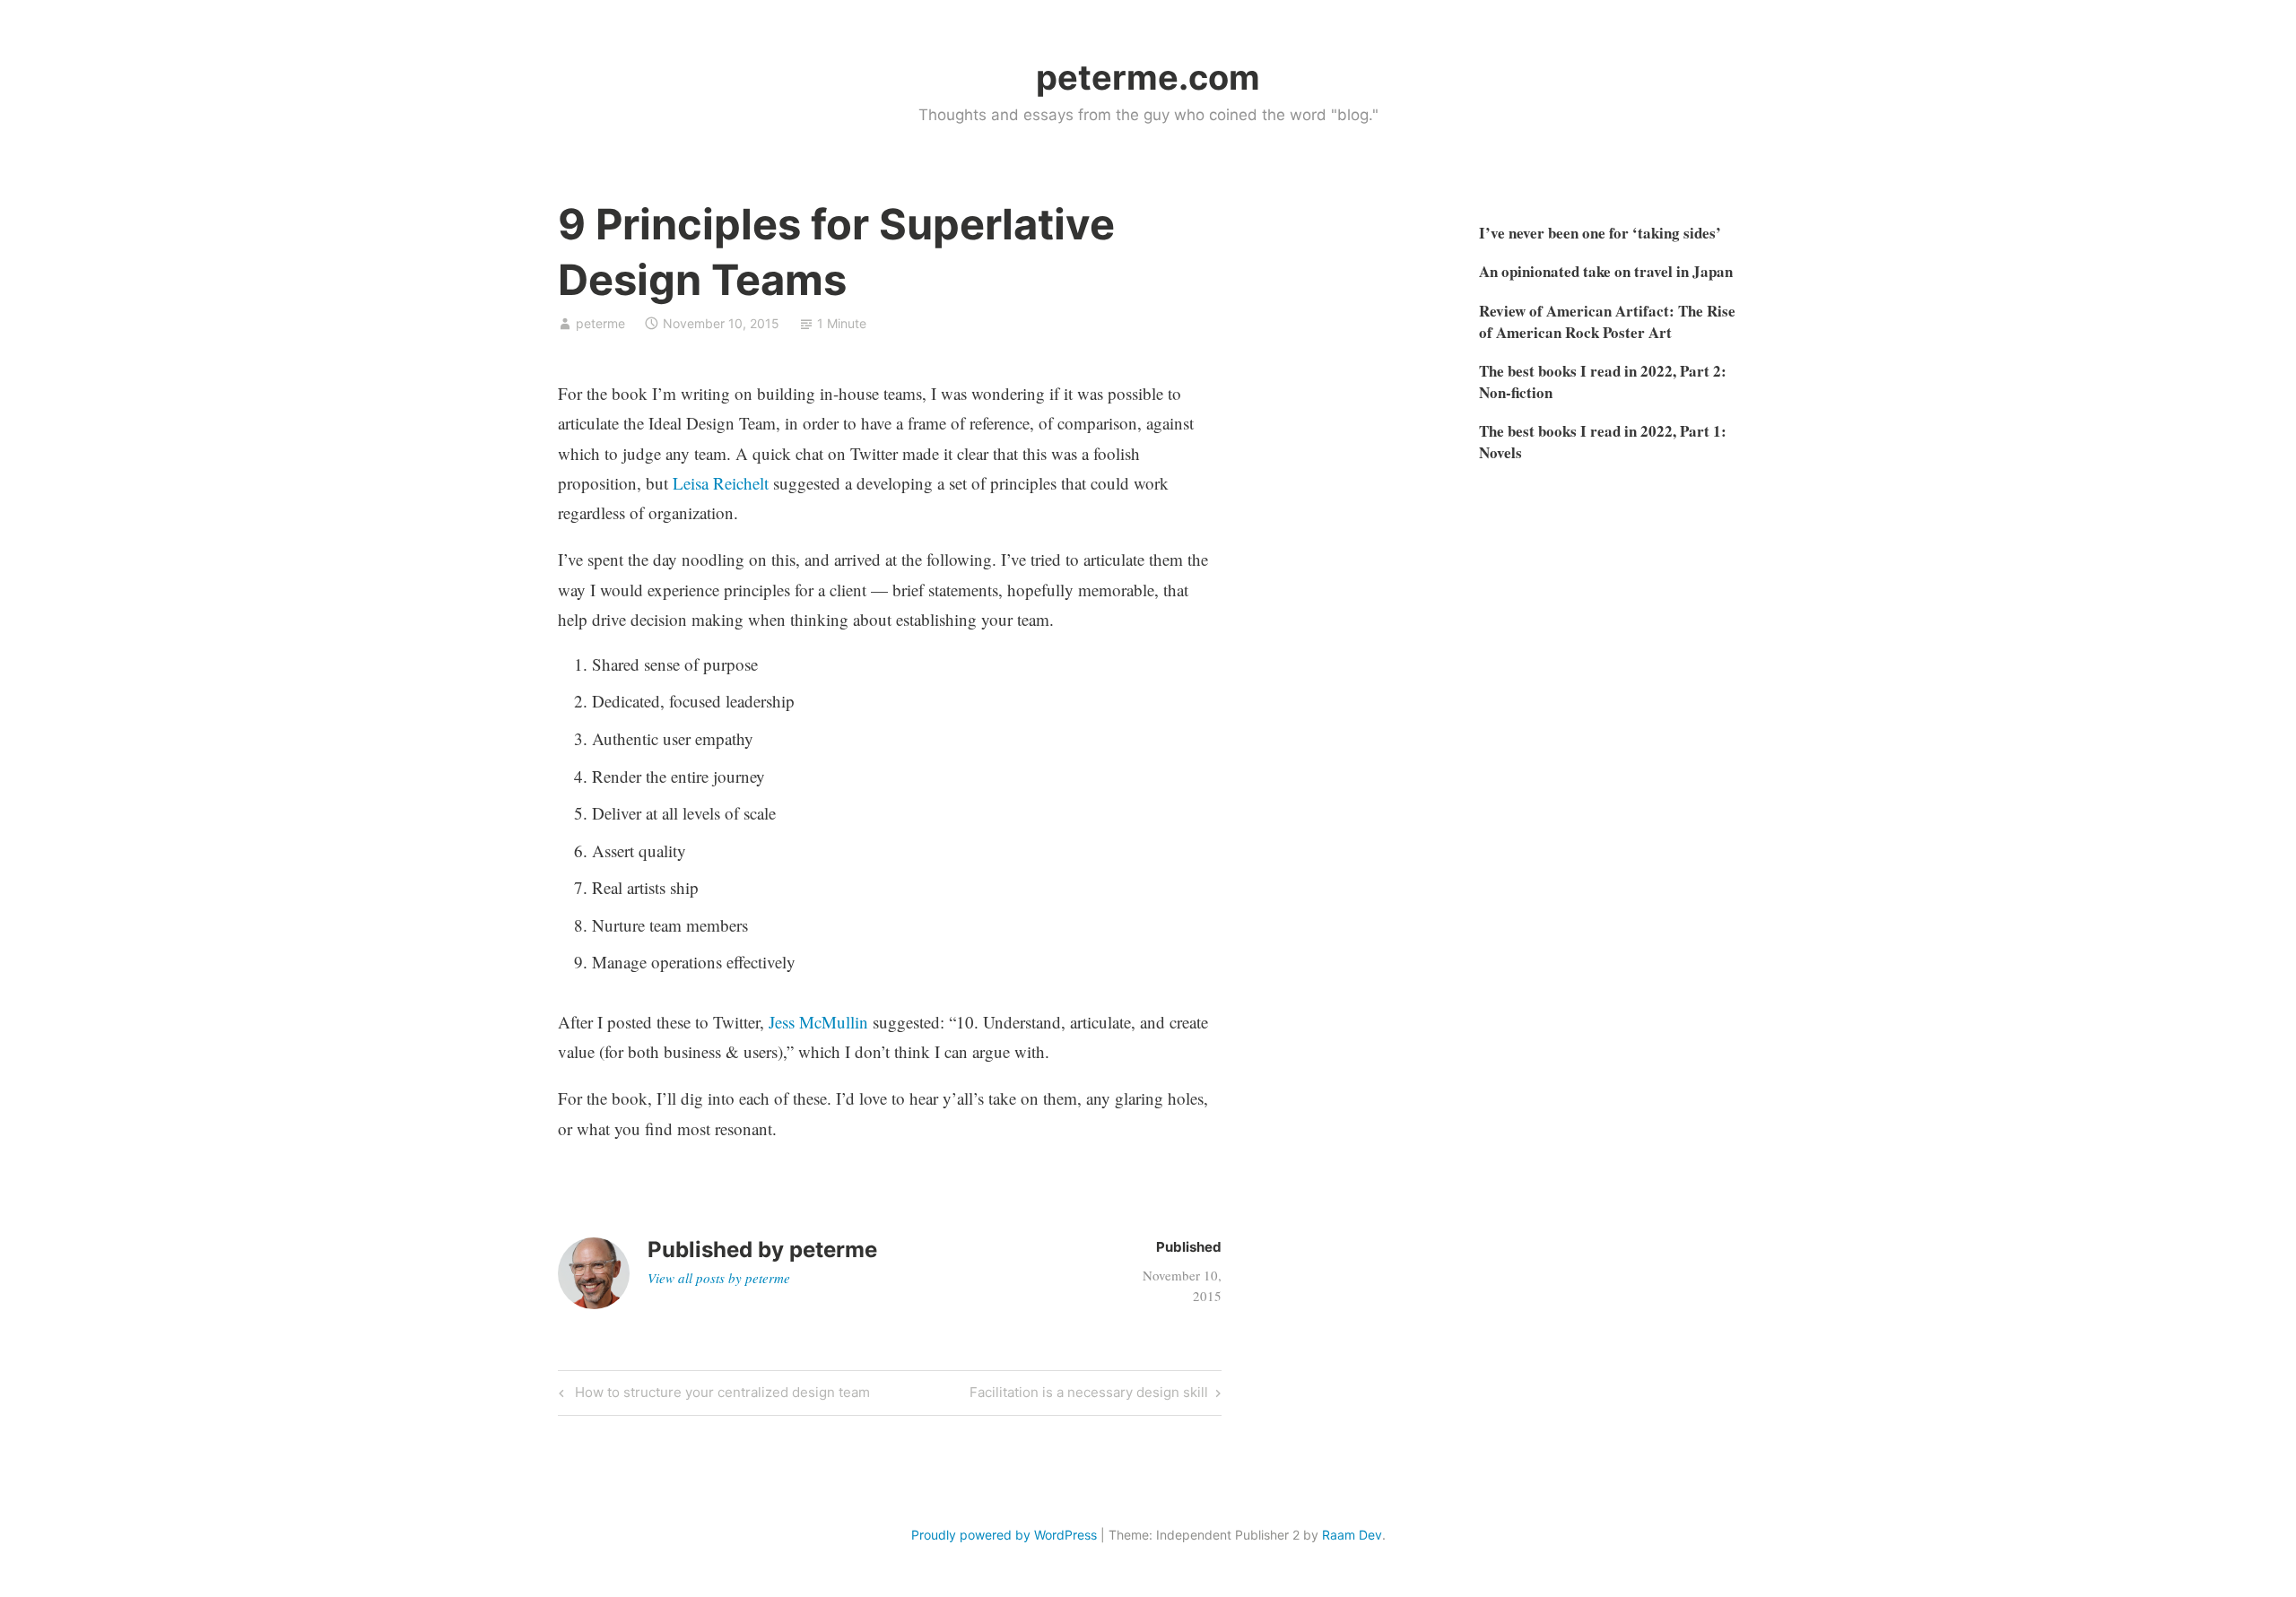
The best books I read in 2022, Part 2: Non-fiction (1603, 382)
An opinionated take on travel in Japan (1606, 271)
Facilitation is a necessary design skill (1089, 1395)
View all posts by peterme (719, 1278)
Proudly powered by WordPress (1004, 1535)
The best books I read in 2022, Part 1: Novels (1603, 442)
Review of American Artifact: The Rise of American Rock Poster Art (1607, 321)
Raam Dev (1352, 1535)
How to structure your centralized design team (720, 1395)
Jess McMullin (818, 1022)
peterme (600, 323)
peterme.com (1148, 77)
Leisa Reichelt (721, 483)
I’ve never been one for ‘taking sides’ (1600, 233)
